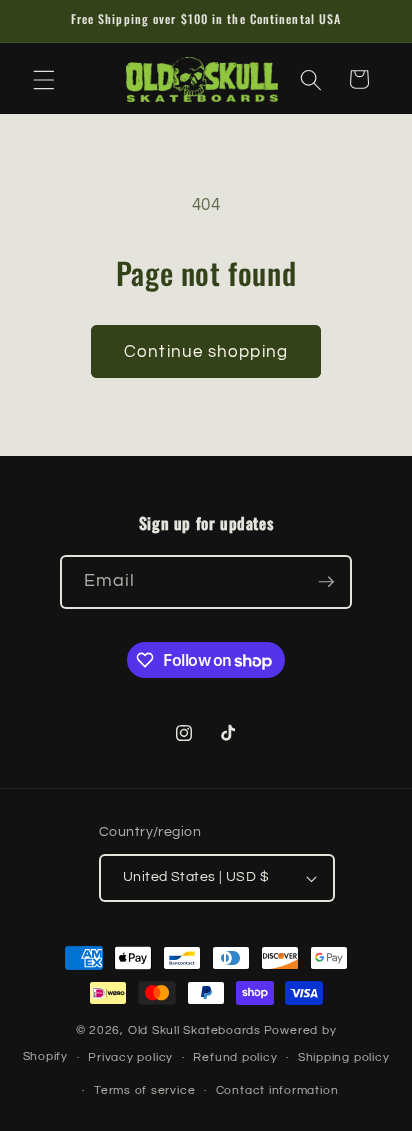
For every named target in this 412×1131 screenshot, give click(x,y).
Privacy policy (130, 1057)
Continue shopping (206, 351)
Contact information (277, 1090)
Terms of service (144, 1090)
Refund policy (235, 1057)
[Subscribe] (326, 582)
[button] (44, 79)
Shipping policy (344, 1057)
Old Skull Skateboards (194, 1030)
